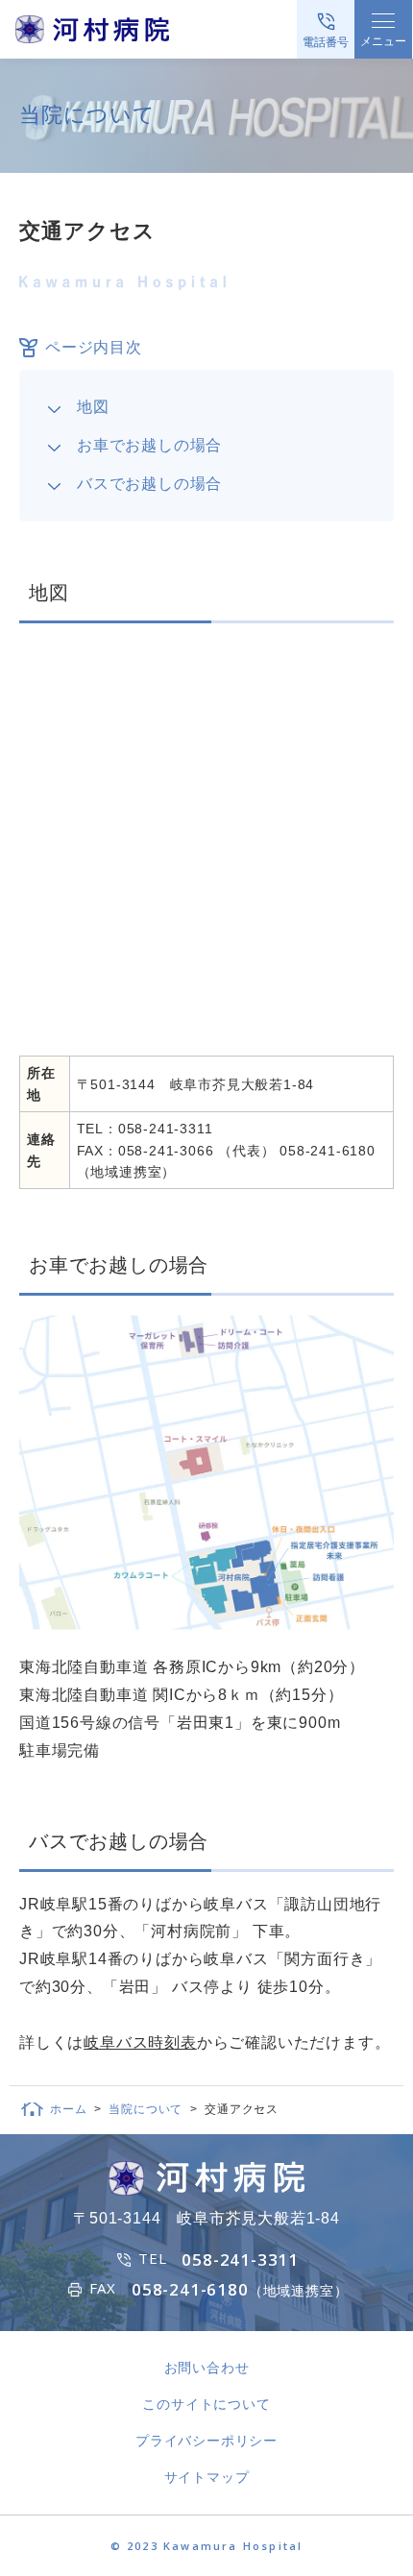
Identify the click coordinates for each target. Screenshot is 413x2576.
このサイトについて (206, 2404)
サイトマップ (207, 2477)
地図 (93, 407)
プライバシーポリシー (206, 2441)
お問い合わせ (207, 2368)
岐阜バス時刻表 (140, 2042)
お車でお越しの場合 (149, 445)
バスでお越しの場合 (149, 484)
